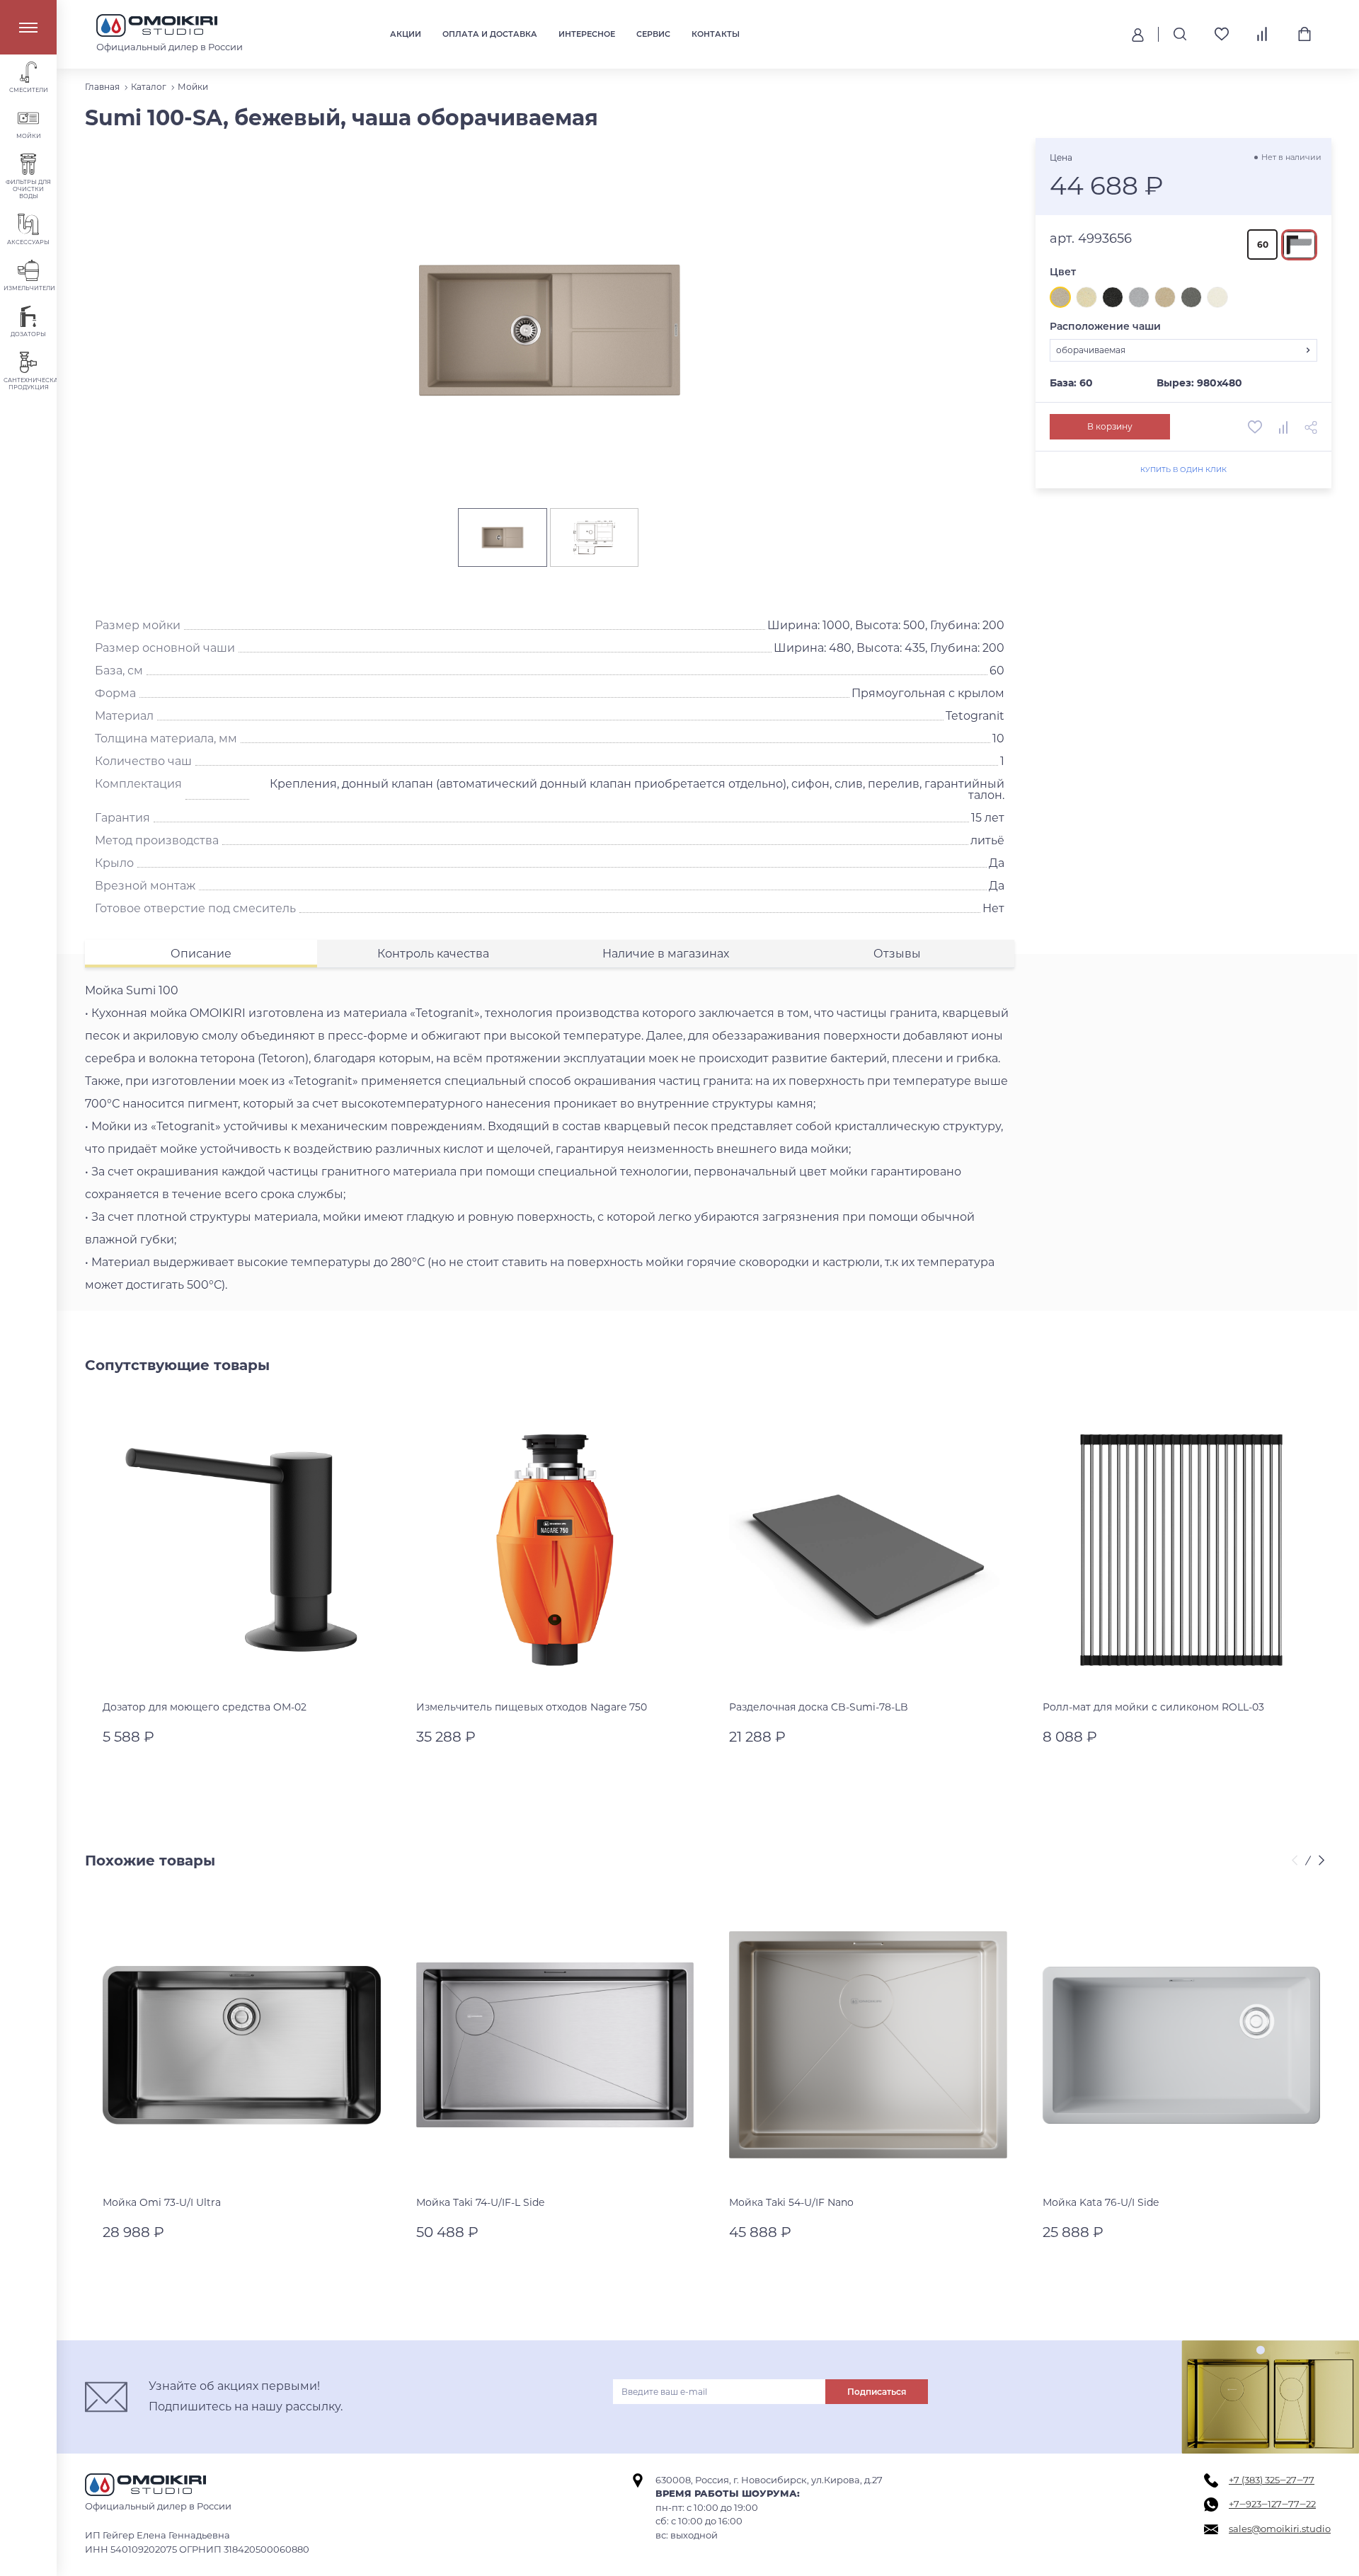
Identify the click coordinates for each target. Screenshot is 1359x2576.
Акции (406, 34)
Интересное (587, 34)
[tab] (201, 954)
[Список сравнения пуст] (1263, 34)
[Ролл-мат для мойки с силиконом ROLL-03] (1182, 1550)
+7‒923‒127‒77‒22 (1272, 2504)
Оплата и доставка (490, 34)
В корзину (1110, 426)
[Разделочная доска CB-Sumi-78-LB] (868, 1550)
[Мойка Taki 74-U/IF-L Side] (555, 2046)
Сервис (653, 34)
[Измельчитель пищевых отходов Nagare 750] (555, 1550)
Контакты (716, 34)
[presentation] (1297, 1861)
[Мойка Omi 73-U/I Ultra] (242, 2046)
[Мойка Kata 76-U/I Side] (1182, 2046)
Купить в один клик (1183, 470)
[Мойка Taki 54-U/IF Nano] (868, 2046)
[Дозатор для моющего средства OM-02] (242, 1550)
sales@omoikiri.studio (1280, 2529)
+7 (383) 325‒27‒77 (1272, 2480)
